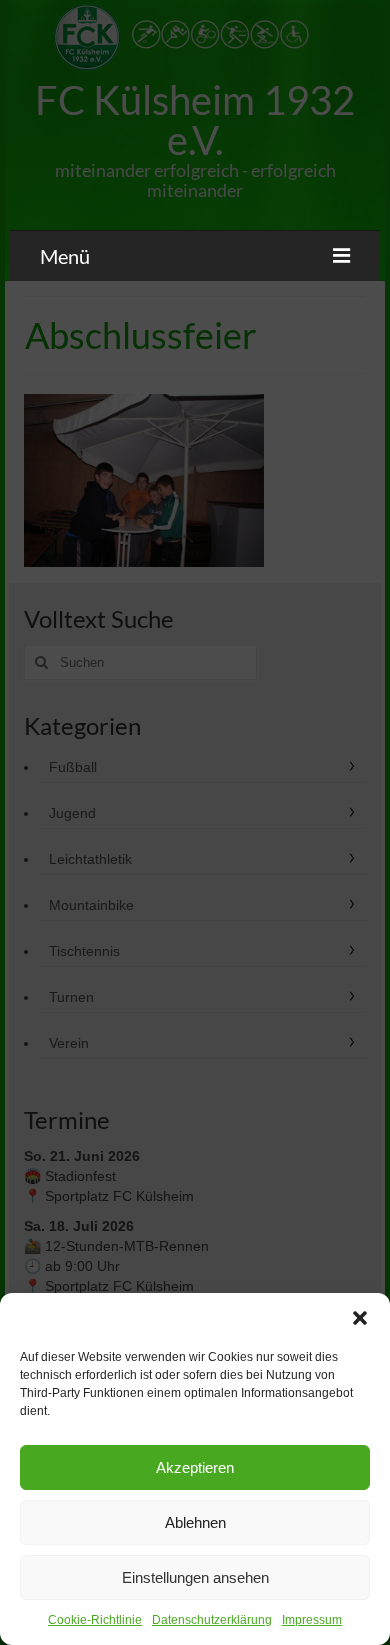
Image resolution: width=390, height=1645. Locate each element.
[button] (360, 1318)
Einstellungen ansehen (195, 1577)
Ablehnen (195, 1522)
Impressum (312, 1620)
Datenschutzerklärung (212, 1620)
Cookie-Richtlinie (95, 1620)
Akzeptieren (195, 1467)
